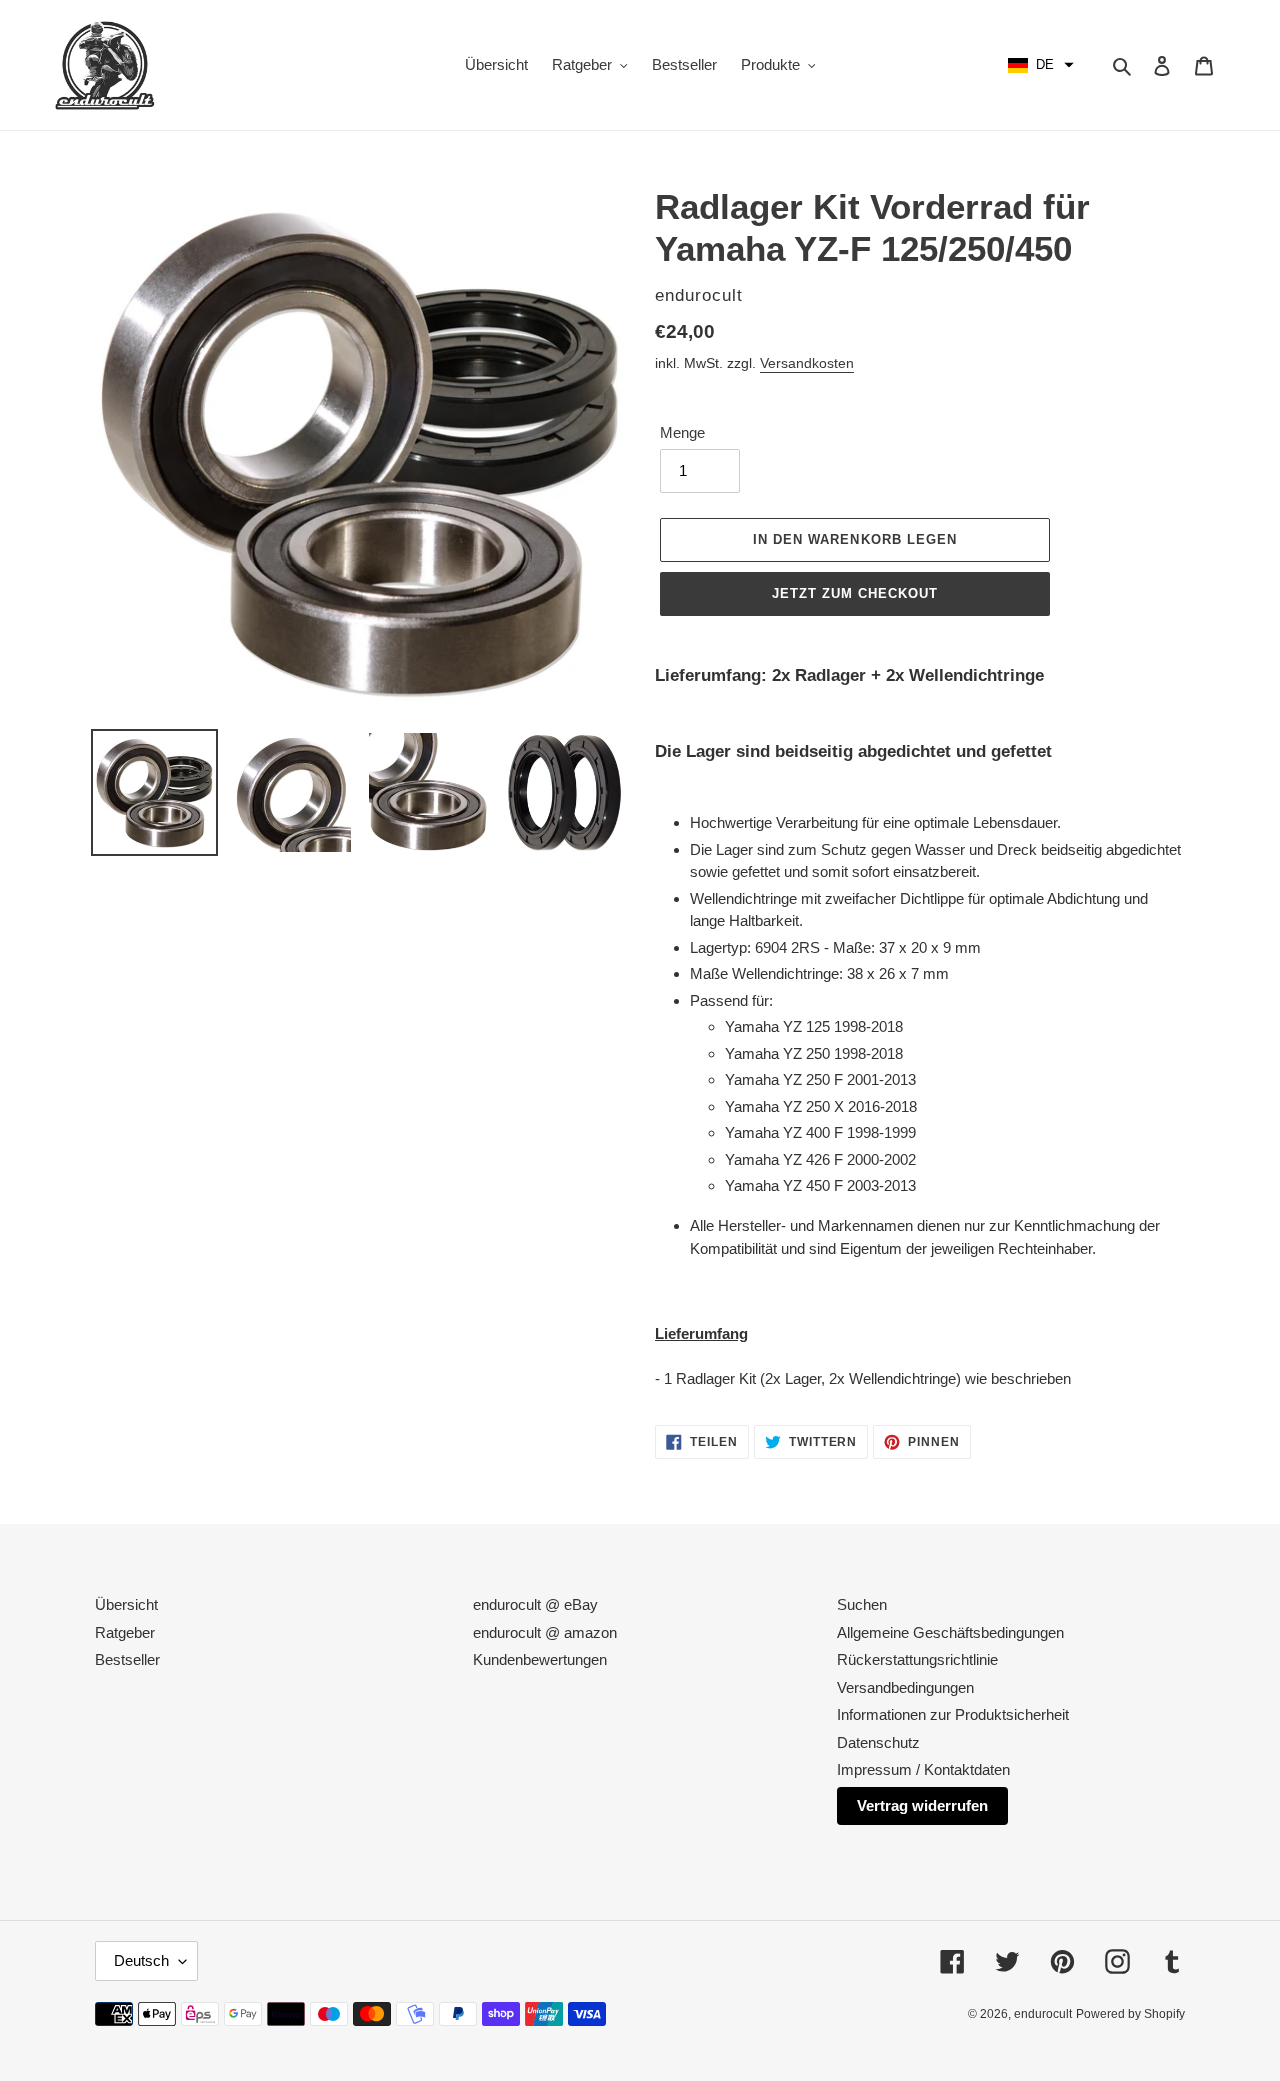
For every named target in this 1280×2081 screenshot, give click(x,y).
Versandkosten (807, 363)
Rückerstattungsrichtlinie (917, 1659)
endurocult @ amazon (545, 1632)
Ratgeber (125, 1632)
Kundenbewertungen (540, 1659)
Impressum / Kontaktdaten (923, 1769)
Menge (682, 432)
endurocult (1043, 2014)
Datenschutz (878, 1742)
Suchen (862, 1604)
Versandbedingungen (905, 1687)
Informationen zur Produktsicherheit (953, 1714)
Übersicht (126, 1604)
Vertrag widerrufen (922, 1805)
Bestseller (127, 1659)
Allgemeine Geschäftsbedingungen (950, 1632)
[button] (1041, 65)
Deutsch (141, 1960)
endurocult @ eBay (535, 1604)
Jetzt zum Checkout (855, 593)
